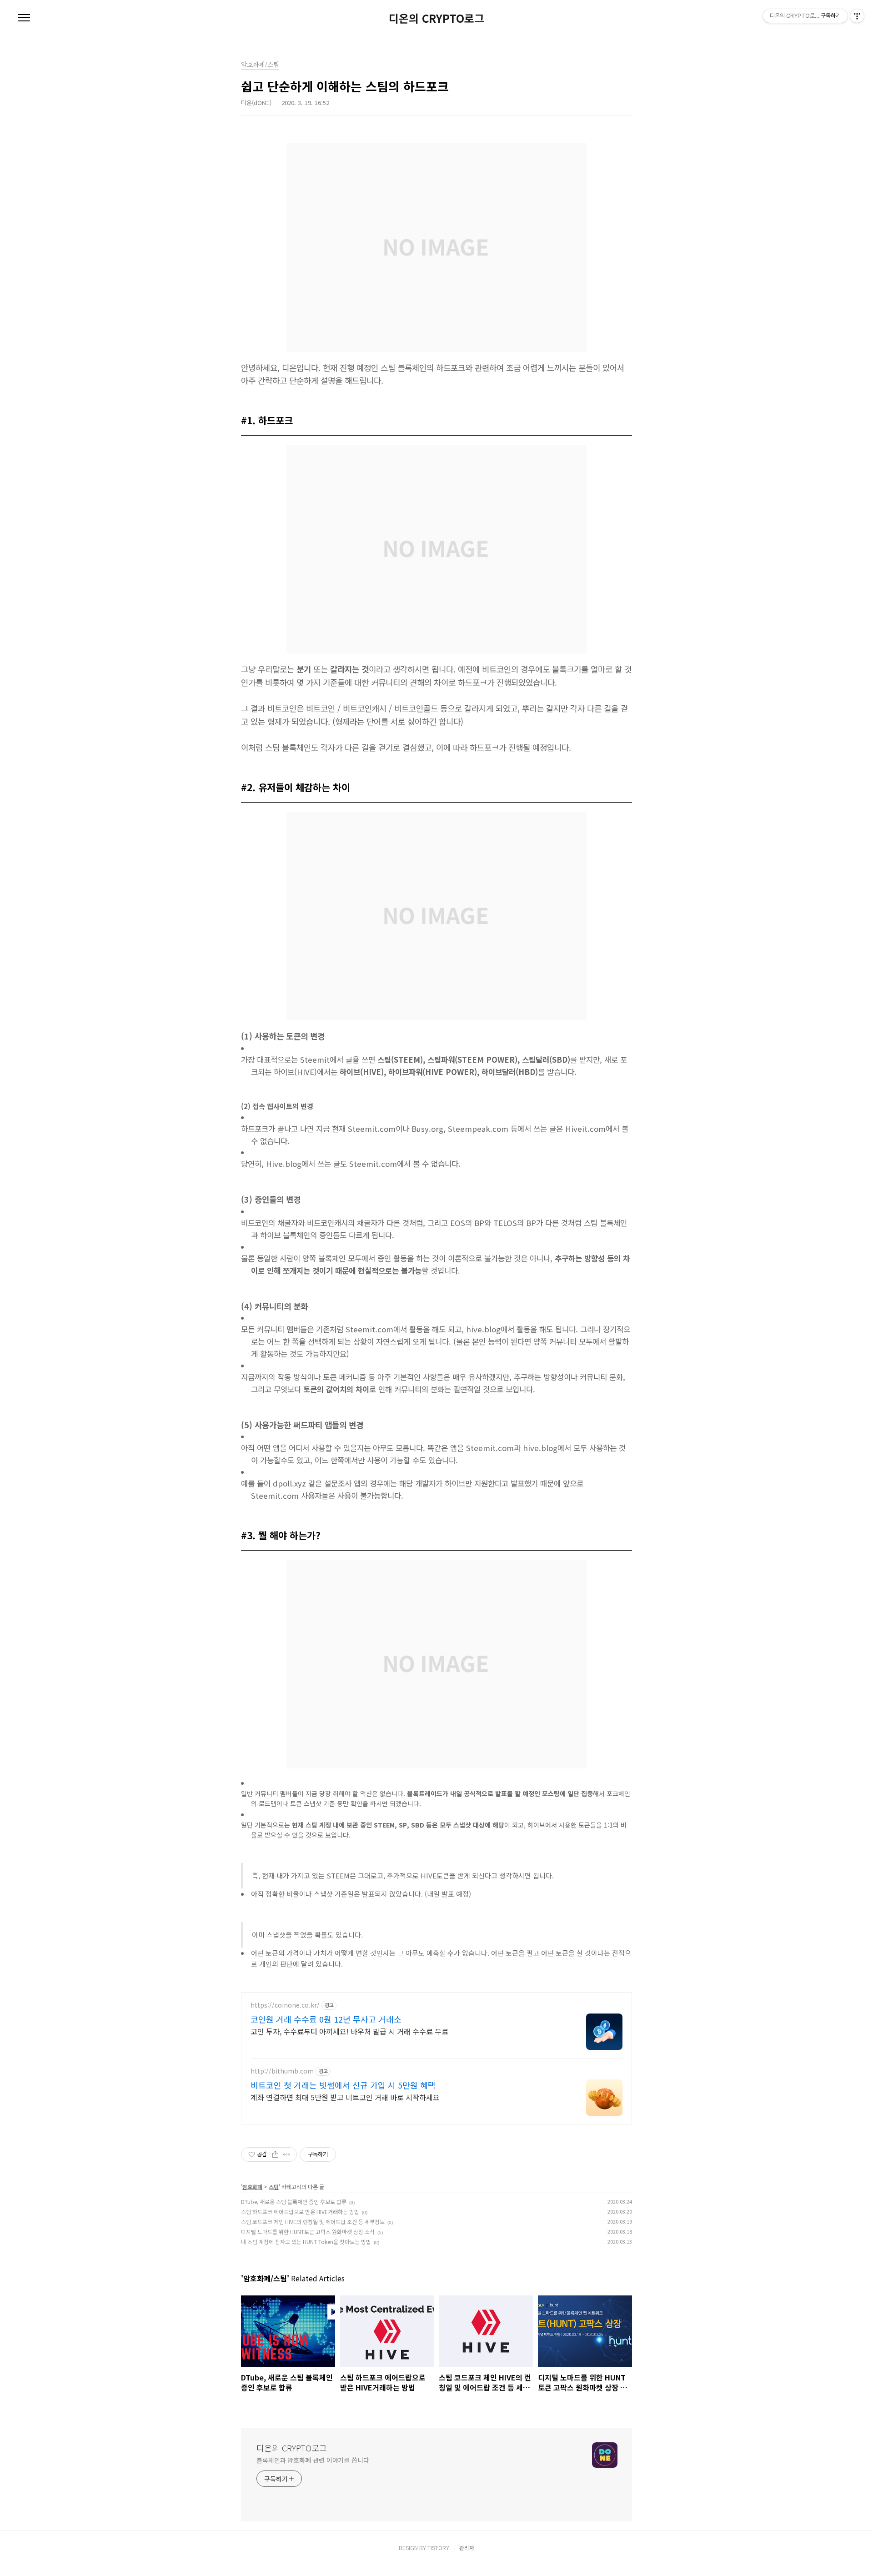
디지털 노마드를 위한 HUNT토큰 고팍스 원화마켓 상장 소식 (308, 2232)
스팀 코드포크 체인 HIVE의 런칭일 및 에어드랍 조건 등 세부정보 (313, 2222)
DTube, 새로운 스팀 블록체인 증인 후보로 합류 (294, 2202)
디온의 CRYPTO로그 (436, 18)
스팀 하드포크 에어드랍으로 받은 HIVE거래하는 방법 (300, 2212)
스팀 (274, 2187)
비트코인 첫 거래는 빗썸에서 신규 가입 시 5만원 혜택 (343, 2085)
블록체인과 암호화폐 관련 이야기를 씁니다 (313, 2460)
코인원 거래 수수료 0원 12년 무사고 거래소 (326, 2019)
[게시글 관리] (287, 2154)
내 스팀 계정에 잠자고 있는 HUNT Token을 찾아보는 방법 (306, 2242)
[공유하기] (275, 2154)
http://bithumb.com (282, 2071)
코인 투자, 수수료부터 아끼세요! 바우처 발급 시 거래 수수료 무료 (349, 2031)
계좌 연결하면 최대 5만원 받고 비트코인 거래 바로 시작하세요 (345, 2097)
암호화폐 (252, 2187)
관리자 (467, 2548)
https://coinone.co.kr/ (285, 2005)
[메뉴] (24, 18)
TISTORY (438, 2548)
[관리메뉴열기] (857, 16)
